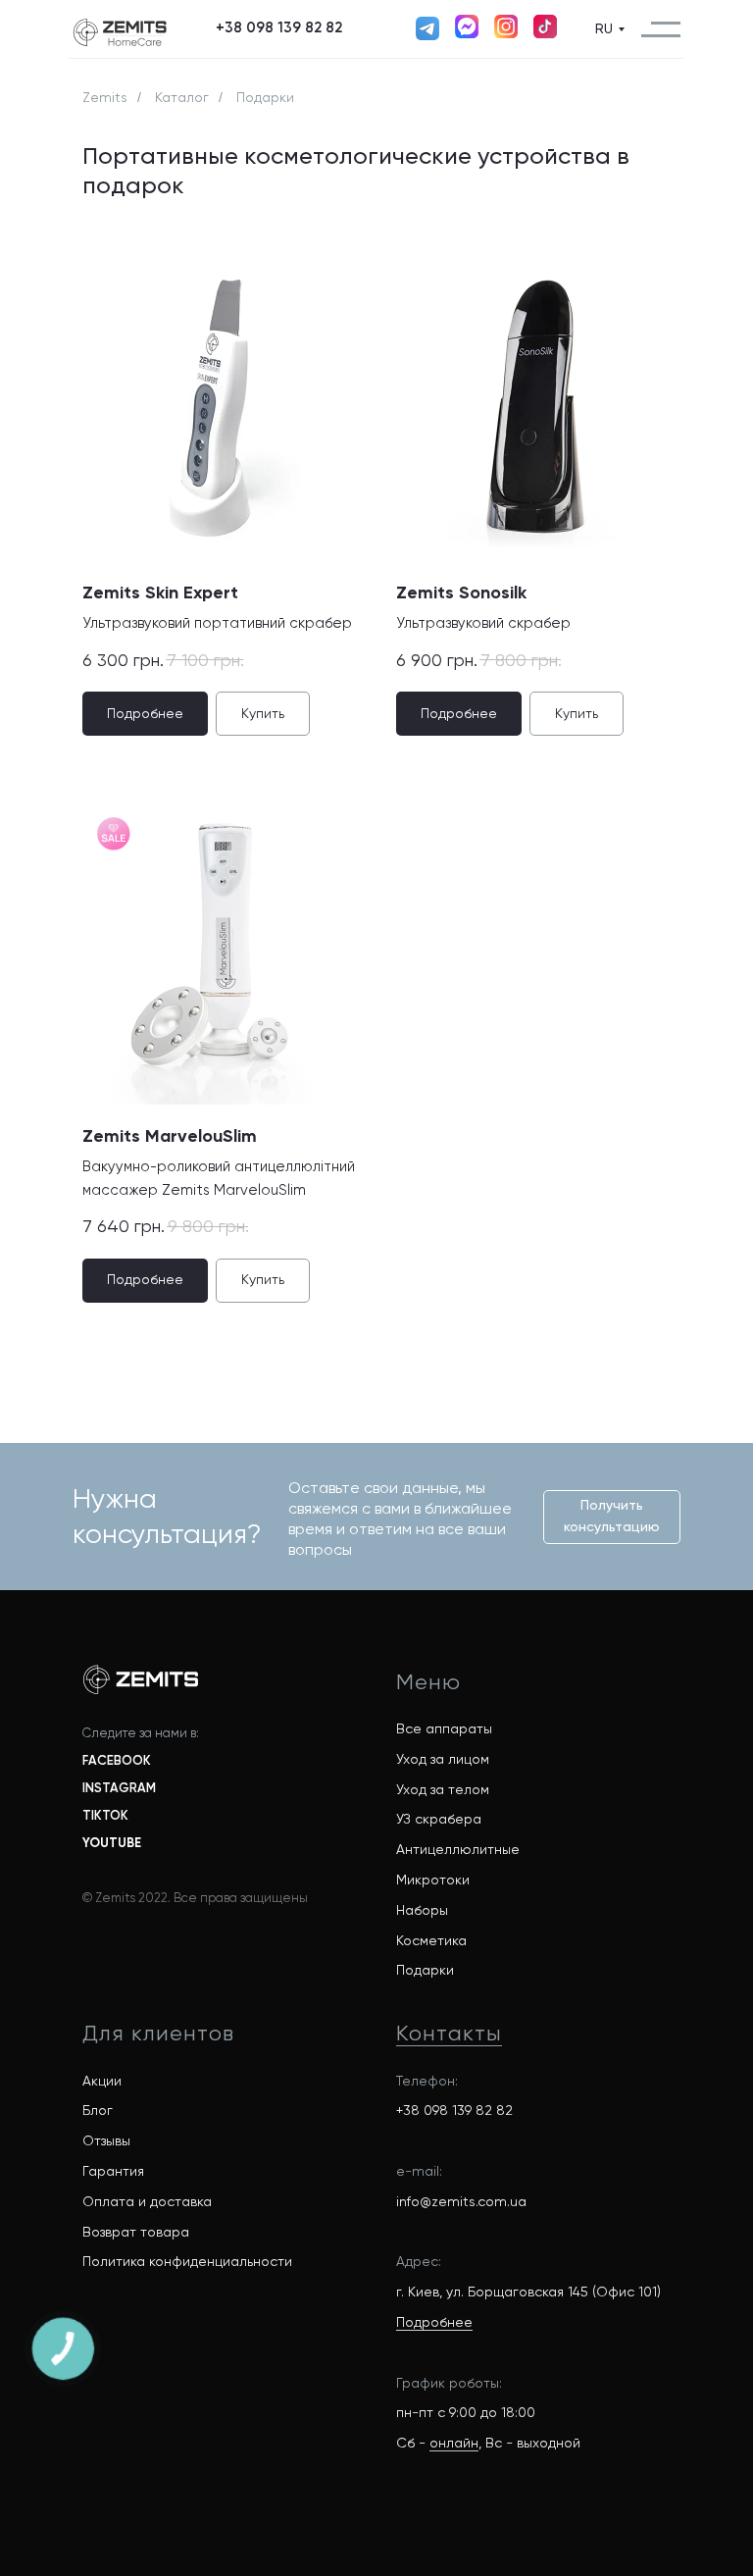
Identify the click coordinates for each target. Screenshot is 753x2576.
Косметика (431, 1940)
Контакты (449, 2033)
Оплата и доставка (147, 2201)
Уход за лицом (443, 1759)
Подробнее (434, 2322)
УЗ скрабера (439, 1819)
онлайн (454, 2443)
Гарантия (113, 2171)
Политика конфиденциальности (187, 2261)
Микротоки (433, 1880)
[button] (278, 28)
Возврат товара (136, 2232)
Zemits (105, 97)
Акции (102, 2081)
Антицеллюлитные (458, 1849)
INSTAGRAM (119, 1788)
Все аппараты (444, 1728)
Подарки (425, 1970)
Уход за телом (443, 1789)
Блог (98, 2110)
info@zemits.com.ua (461, 2201)
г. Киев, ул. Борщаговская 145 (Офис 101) (528, 2292)
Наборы (422, 1910)
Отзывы (106, 2140)
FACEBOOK (117, 1760)
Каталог (182, 97)
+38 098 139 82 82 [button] (454, 2110)
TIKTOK (105, 1815)
